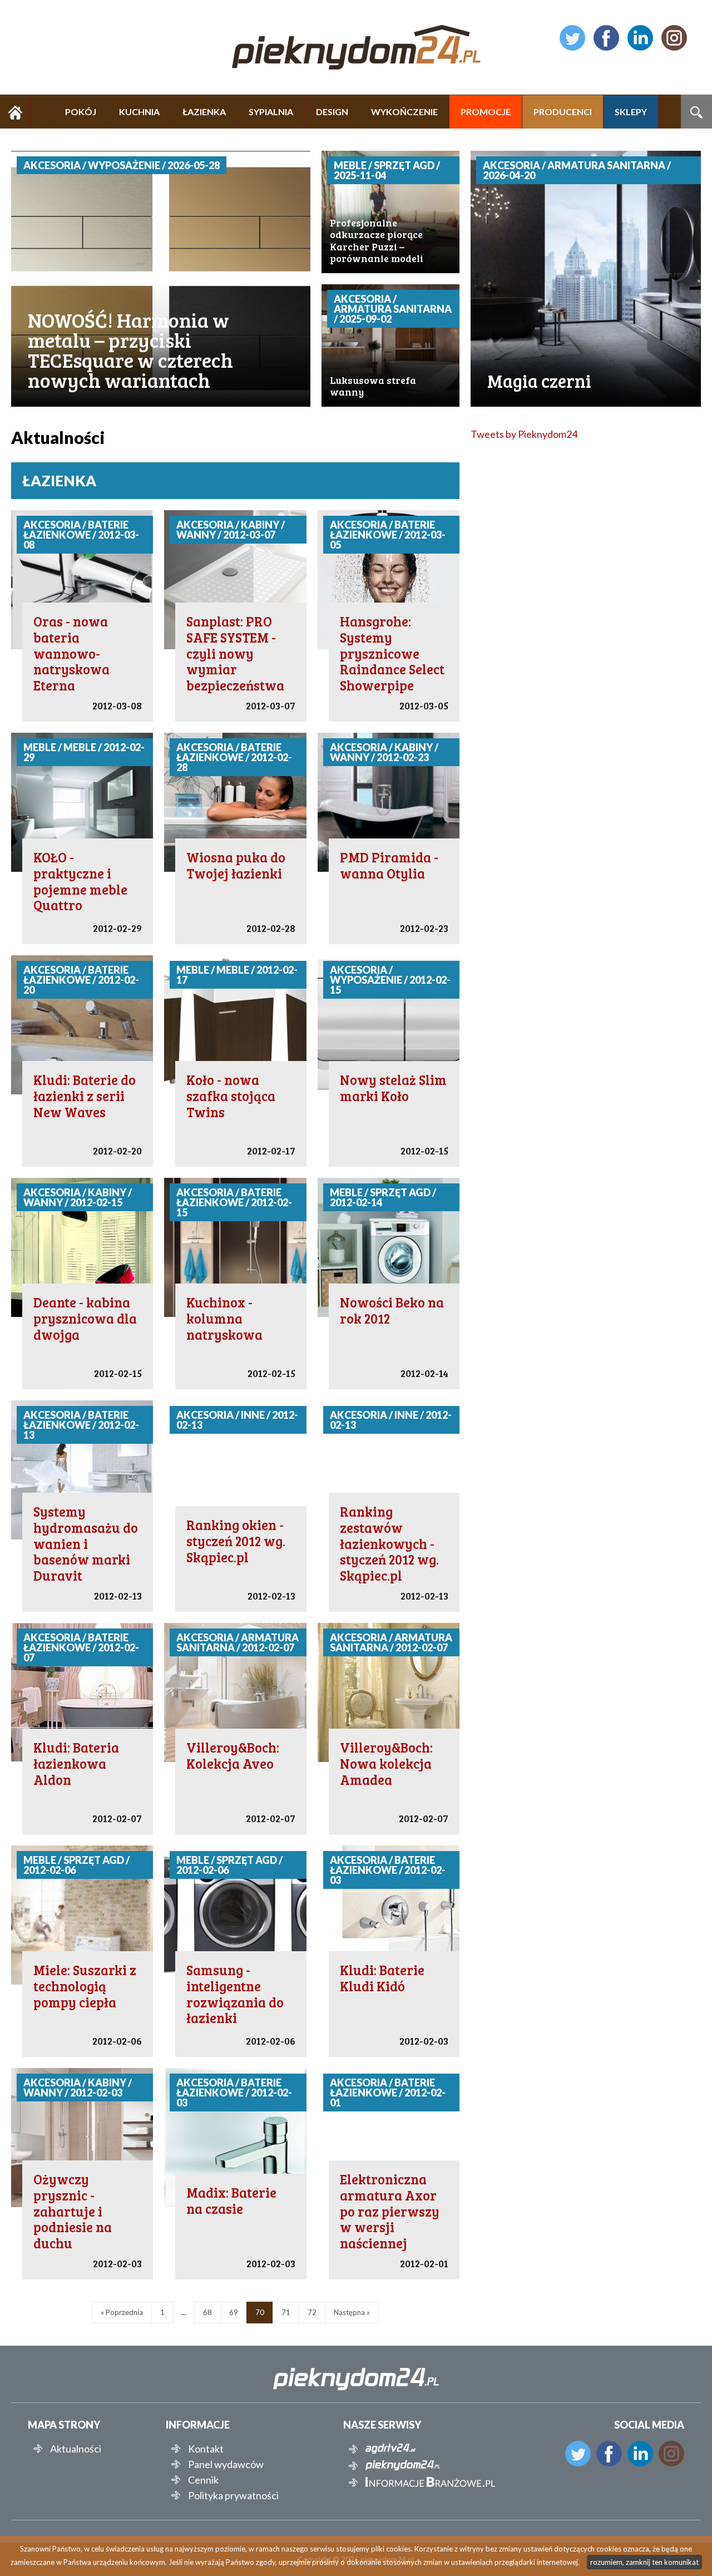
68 (207, 2312)
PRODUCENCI (563, 112)
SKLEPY (631, 112)
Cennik (203, 2480)
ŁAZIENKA (204, 112)
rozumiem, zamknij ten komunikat (644, 2562)
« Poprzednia (122, 2312)
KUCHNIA (139, 112)
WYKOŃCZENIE (404, 112)
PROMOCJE (486, 112)
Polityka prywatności (233, 2495)
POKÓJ (81, 112)
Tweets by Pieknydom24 (524, 434)
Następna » (352, 2312)
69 (234, 2312)
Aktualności (76, 2449)
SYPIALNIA (271, 112)
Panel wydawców (226, 2464)
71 (286, 2312)
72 (312, 2312)
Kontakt (206, 2449)
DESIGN (332, 112)
